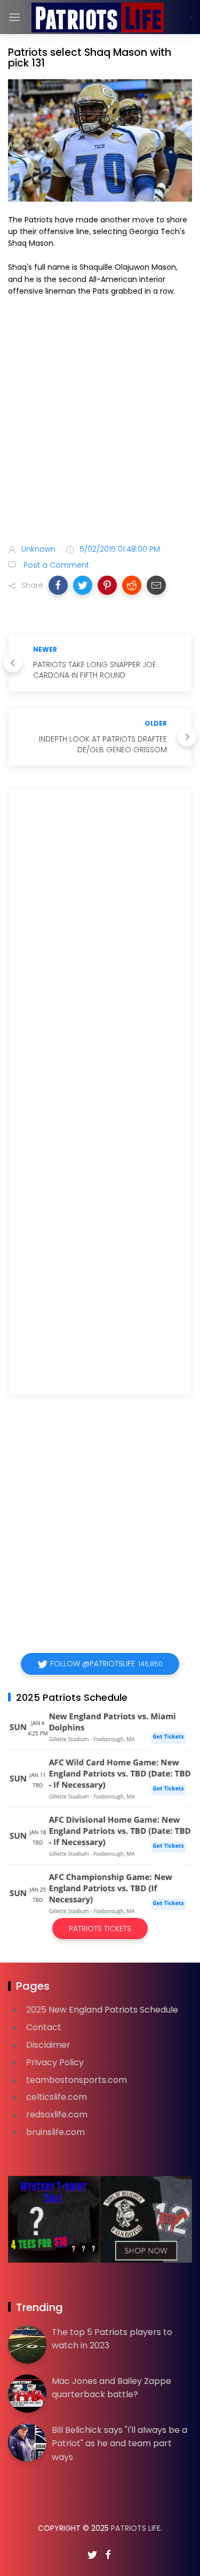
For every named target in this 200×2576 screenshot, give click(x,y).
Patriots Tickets (100, 1929)
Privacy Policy (55, 2062)
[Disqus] (100, 949)
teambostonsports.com (77, 2080)
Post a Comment (55, 565)
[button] (58, 585)
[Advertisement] (100, 422)
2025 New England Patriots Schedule (102, 2010)
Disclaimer (48, 2045)
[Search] (191, 18)
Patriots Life (136, 2528)
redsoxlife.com (57, 2114)
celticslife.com (57, 2097)
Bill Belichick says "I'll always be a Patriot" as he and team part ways (119, 2444)
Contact (44, 2027)
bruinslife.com (55, 2132)
